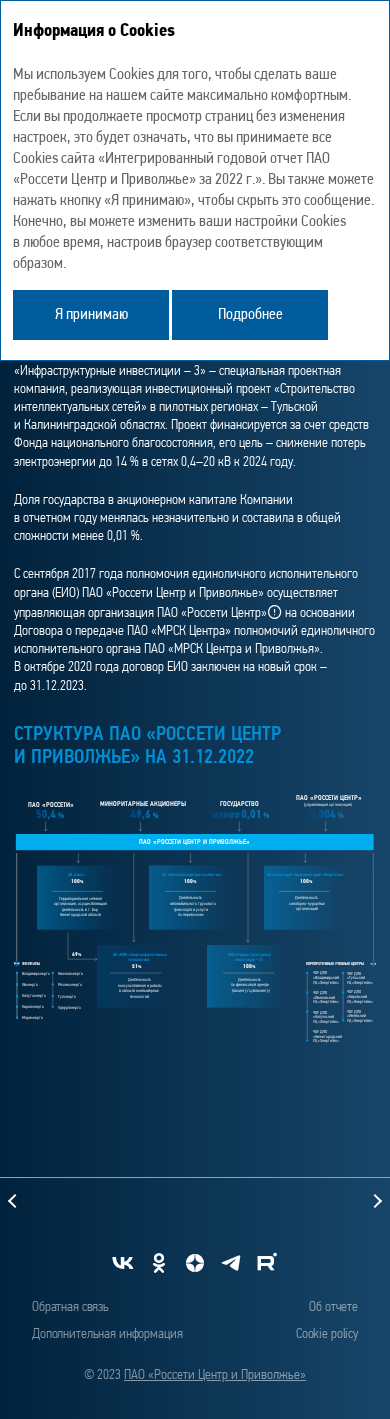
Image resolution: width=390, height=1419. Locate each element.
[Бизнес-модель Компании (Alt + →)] (304, 1201)
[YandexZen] (195, 1263)
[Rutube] (267, 1263)
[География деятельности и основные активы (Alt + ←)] (85, 1201)
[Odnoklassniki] (159, 1263)
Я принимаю (91, 315)
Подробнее (250, 315)
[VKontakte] (123, 1263)
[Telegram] (231, 1263)
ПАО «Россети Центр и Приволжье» (215, 1375)
